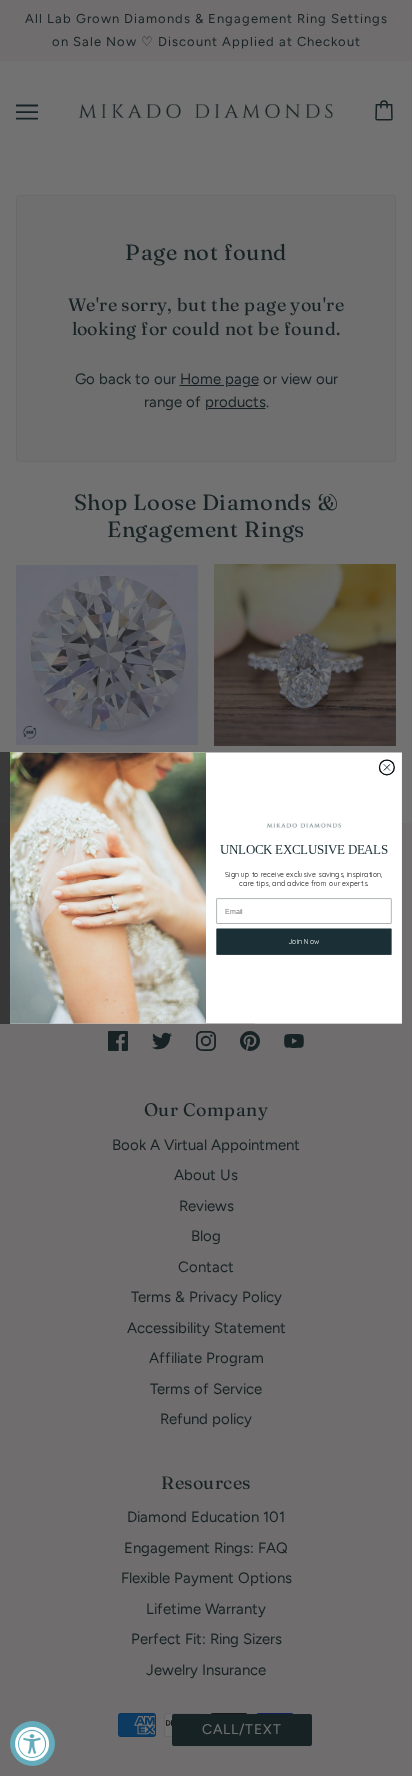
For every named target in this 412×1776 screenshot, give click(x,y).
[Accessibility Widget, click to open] (32, 1743)
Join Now (303, 941)
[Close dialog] (386, 767)
